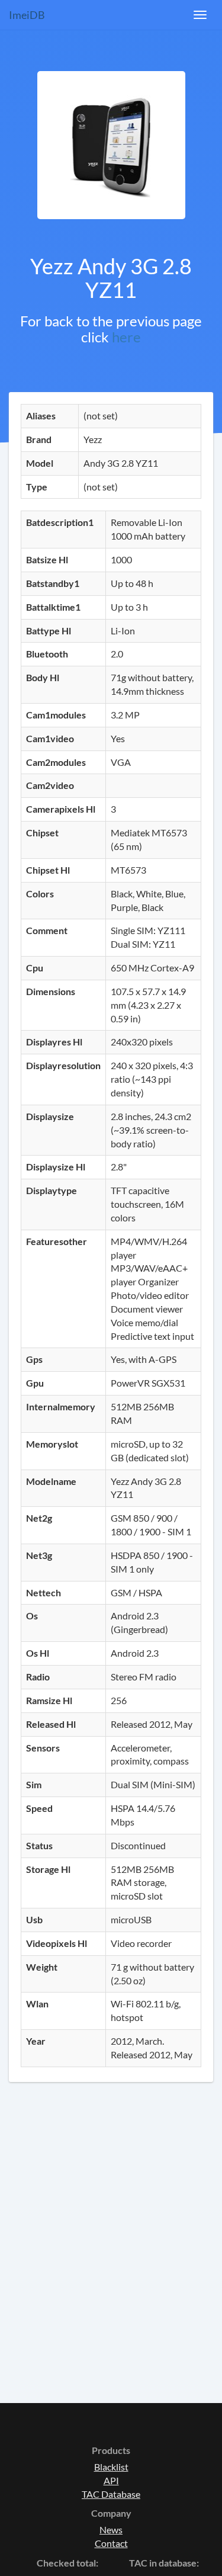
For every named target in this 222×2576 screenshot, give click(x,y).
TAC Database (111, 2494)
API (111, 2480)
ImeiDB (27, 15)
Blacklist (111, 2467)
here (126, 337)
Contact (111, 2543)
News (111, 2530)
